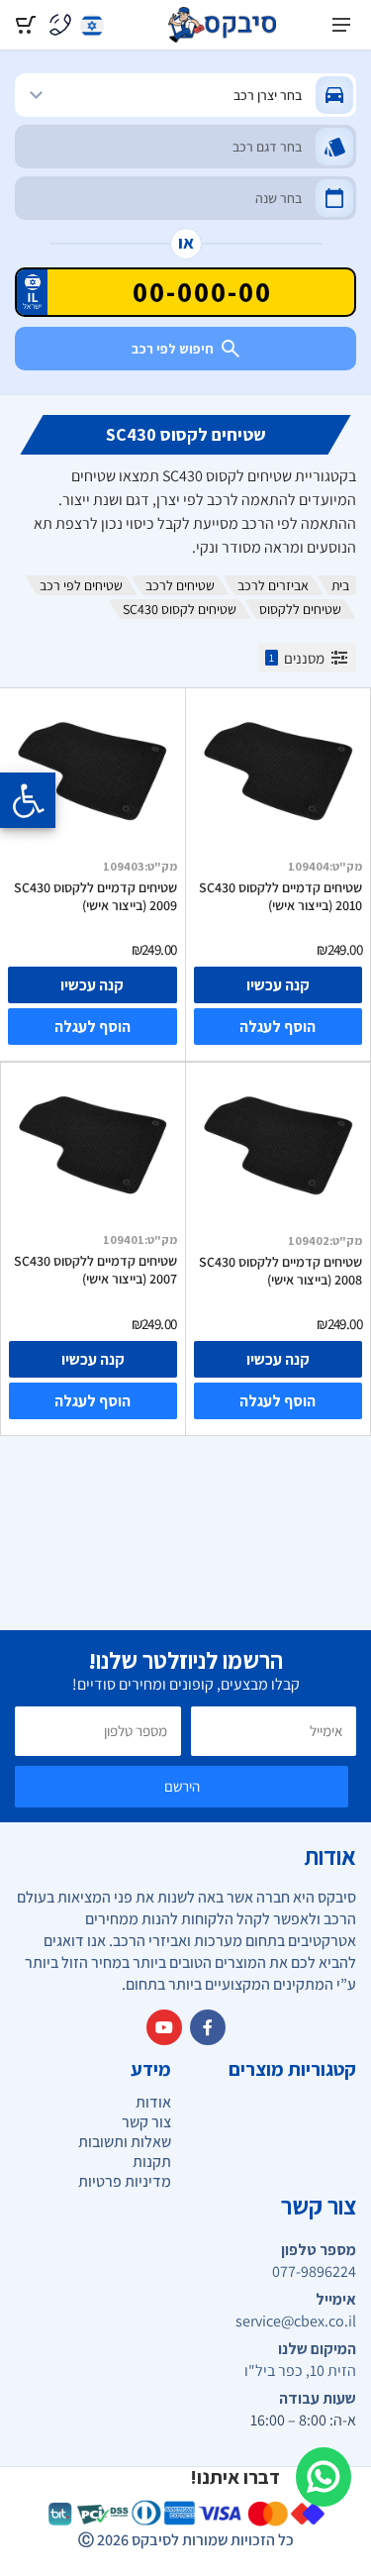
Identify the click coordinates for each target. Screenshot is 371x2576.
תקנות (152, 2162)
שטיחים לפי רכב (81, 585)
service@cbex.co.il (296, 2321)
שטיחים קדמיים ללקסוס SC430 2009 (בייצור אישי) (95, 896)
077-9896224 (314, 2272)
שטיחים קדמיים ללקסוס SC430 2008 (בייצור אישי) (280, 1271)
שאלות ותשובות (125, 2142)
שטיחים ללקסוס (300, 609)
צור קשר (146, 2122)
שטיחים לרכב (180, 585)
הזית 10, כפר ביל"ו (300, 2371)
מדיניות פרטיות (125, 2181)
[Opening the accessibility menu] (28, 800)
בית (340, 585)
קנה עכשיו (278, 985)
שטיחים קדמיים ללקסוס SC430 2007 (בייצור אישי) (95, 1270)
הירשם (182, 1786)
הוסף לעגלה (278, 1027)
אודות (153, 2102)
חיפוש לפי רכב (173, 349)
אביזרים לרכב (273, 585)
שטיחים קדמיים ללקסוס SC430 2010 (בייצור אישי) (280, 896)
